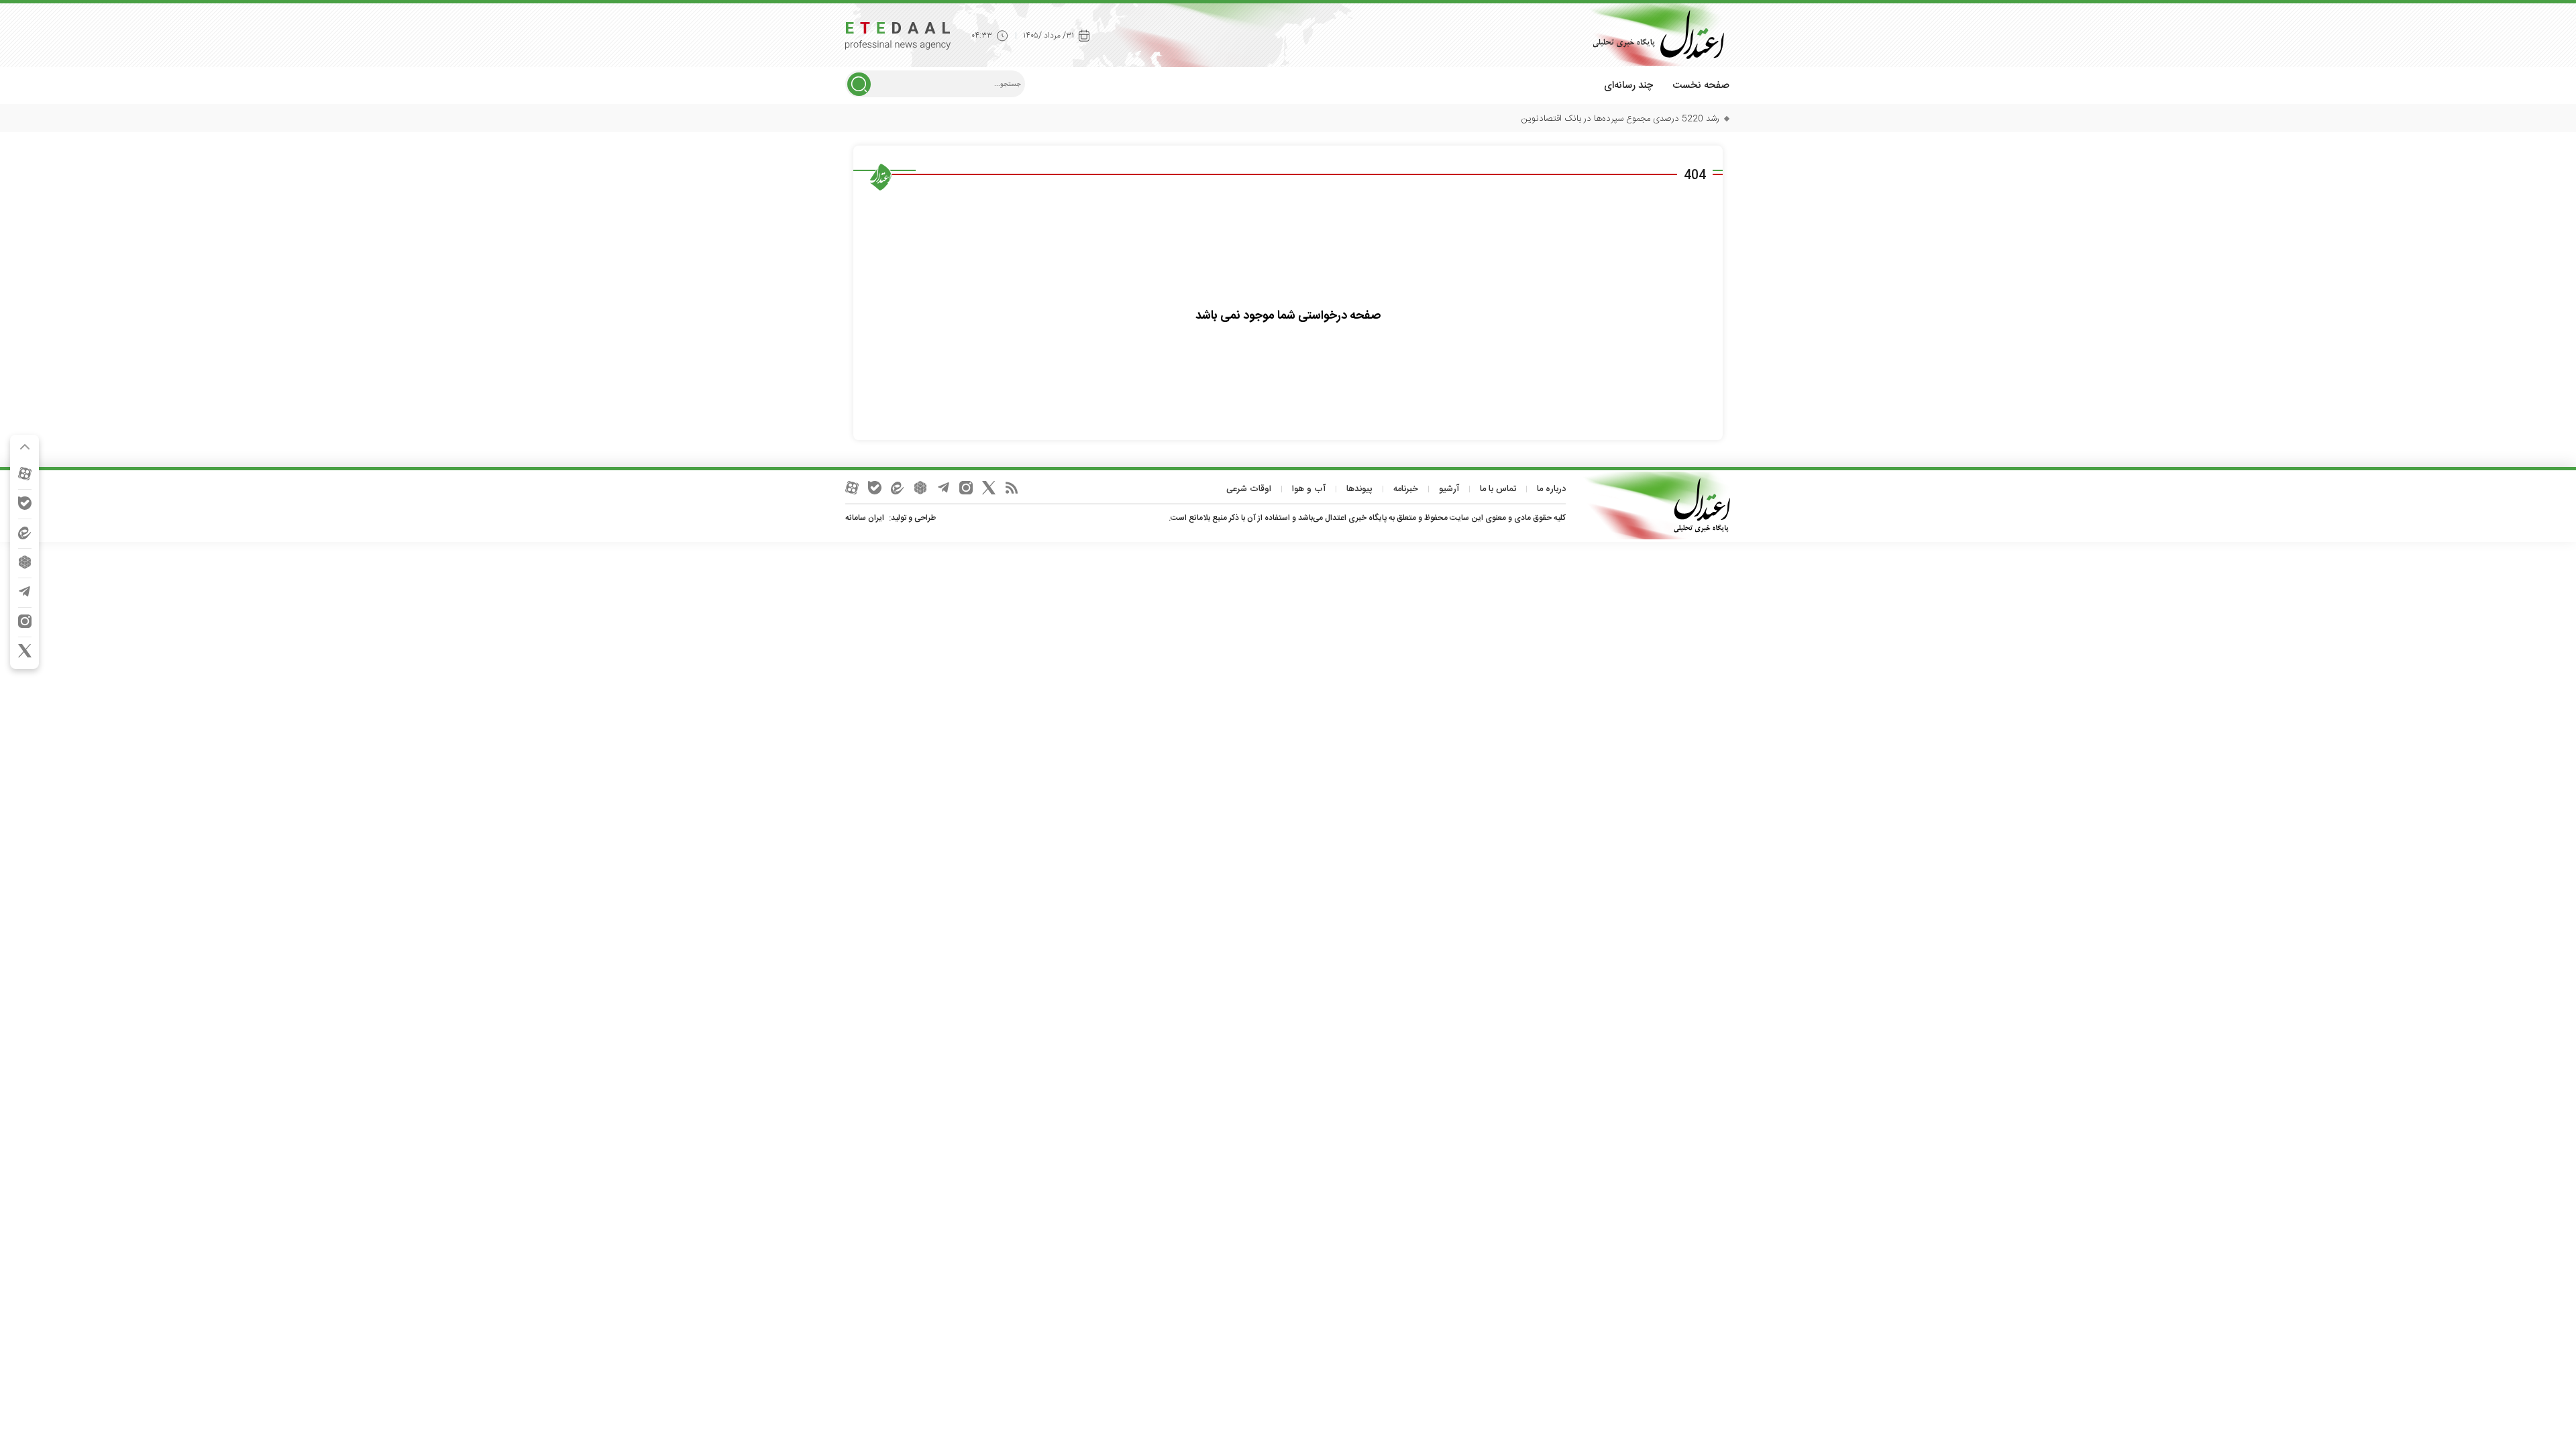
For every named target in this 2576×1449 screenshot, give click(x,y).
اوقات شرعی (1249, 489)
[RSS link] (1012, 488)
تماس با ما (1498, 489)
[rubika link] (25, 562)
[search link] (859, 84)
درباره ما (1551, 489)
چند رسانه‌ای (1628, 86)
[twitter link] (25, 651)
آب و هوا (1309, 489)
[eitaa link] (25, 533)
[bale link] (25, 503)
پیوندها (1359, 489)
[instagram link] (25, 621)
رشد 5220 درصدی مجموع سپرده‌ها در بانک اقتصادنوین (1620, 119)
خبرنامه (1406, 489)
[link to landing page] (1654, 35)
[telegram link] (25, 592)
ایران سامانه (865, 518)
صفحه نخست (1701, 86)
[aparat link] (25, 474)
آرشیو (1449, 489)
